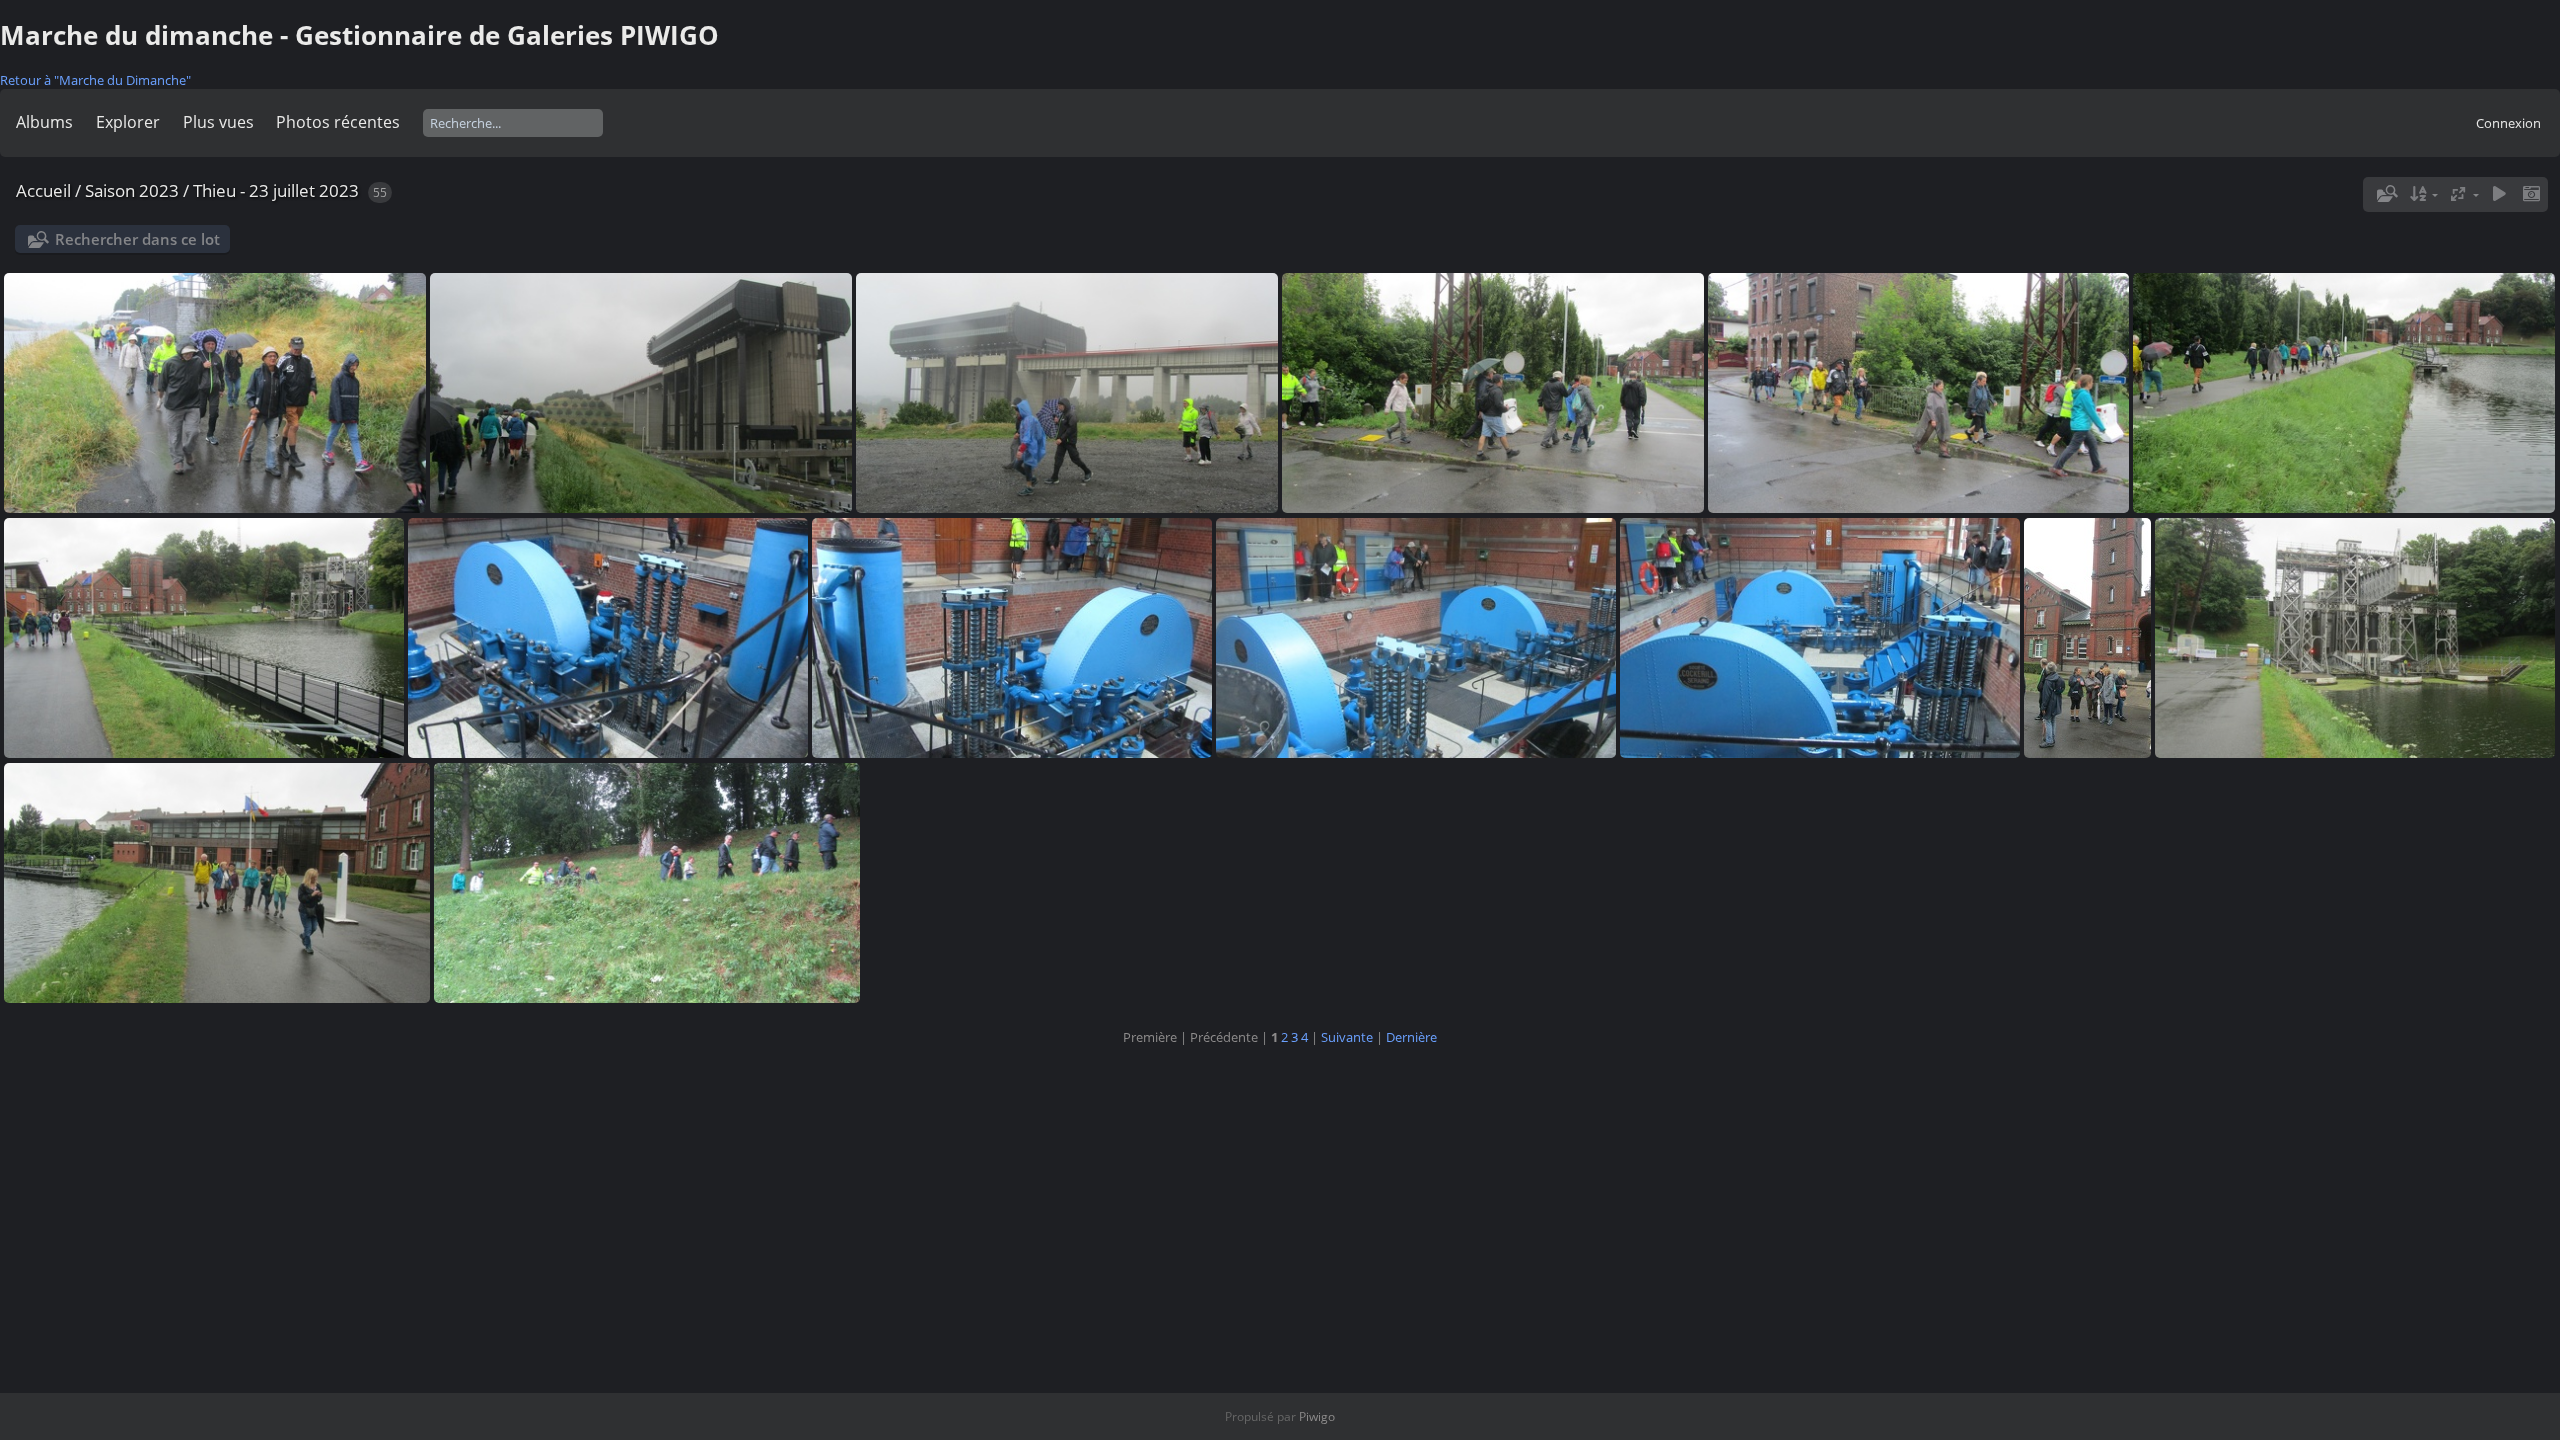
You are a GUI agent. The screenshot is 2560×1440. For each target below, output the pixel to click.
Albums (44, 122)
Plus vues (218, 122)
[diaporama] (2499, 194)
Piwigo (1317, 1416)
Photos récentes (338, 122)
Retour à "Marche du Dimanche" (95, 80)
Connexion (2508, 123)
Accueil (43, 190)
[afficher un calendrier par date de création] (2531, 194)
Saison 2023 (132, 190)
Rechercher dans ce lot (137, 239)
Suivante (1347, 1037)
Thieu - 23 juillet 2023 (276, 190)
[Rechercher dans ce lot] (2385, 194)
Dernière (1411, 1037)
